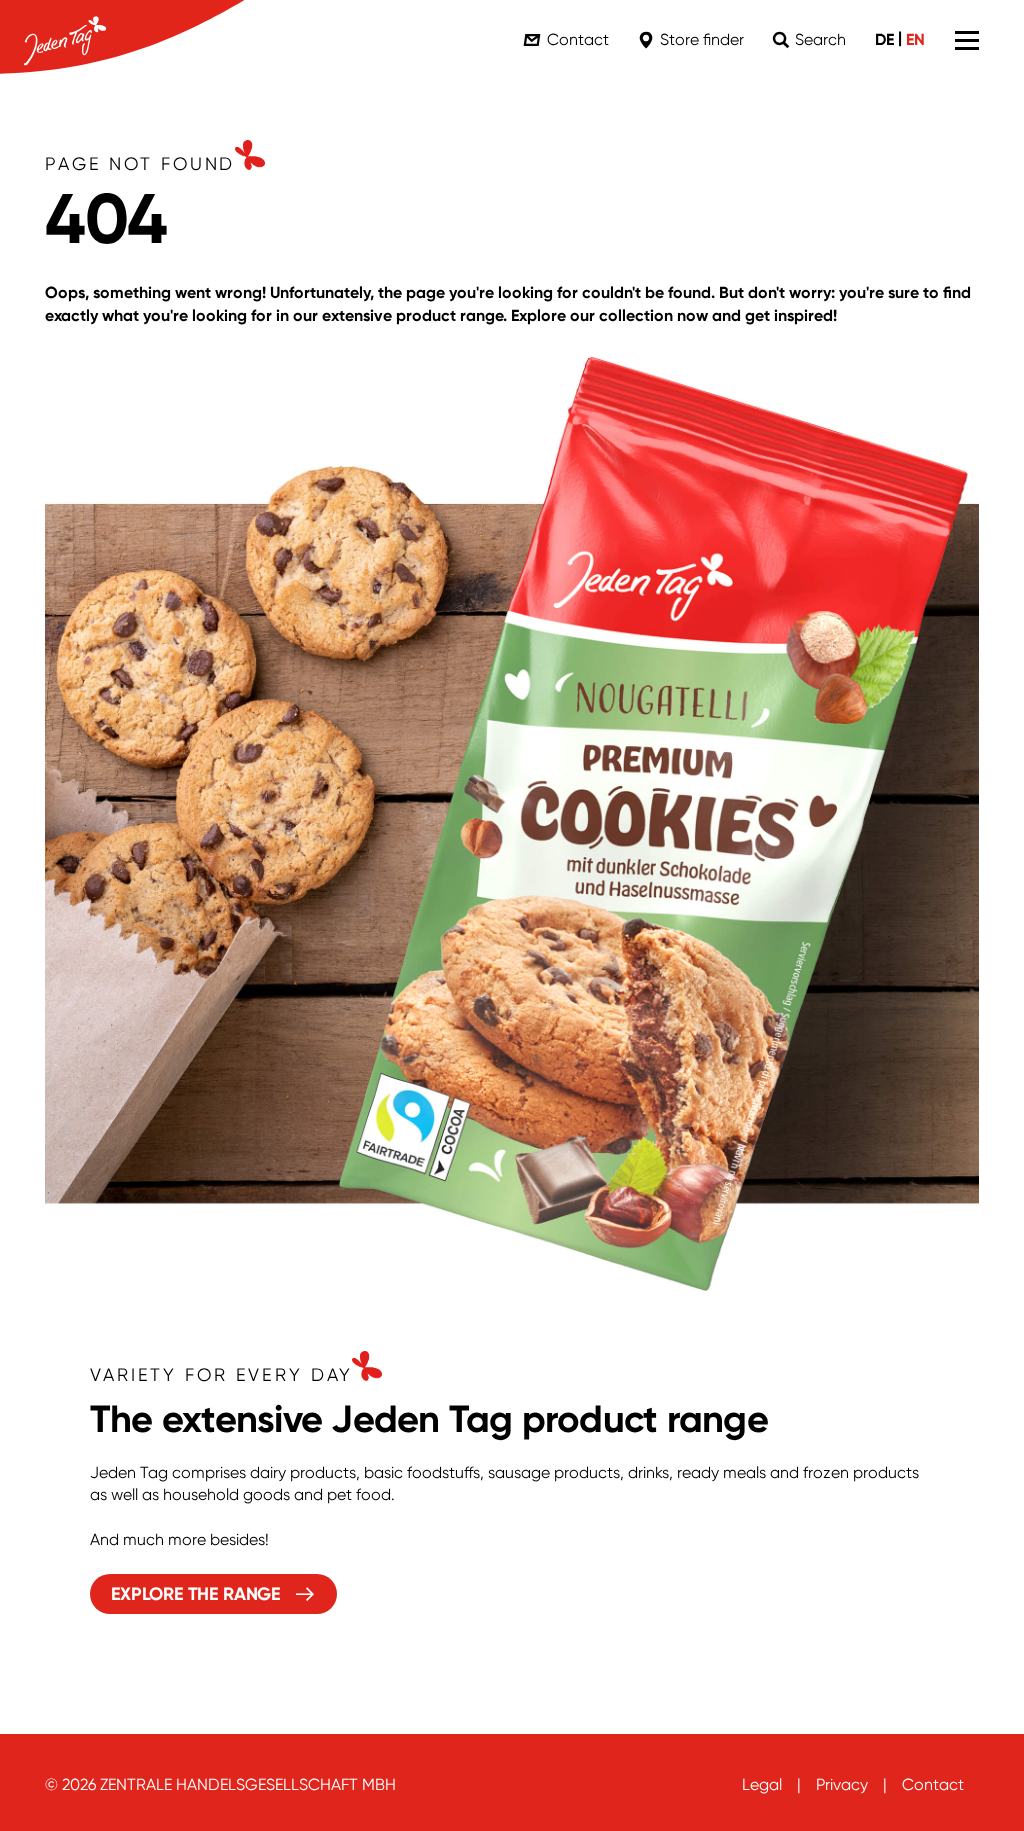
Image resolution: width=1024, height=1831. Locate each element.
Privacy (842, 1784)
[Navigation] (967, 40)
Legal (762, 1784)
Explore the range (196, 1594)
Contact (933, 1784)
